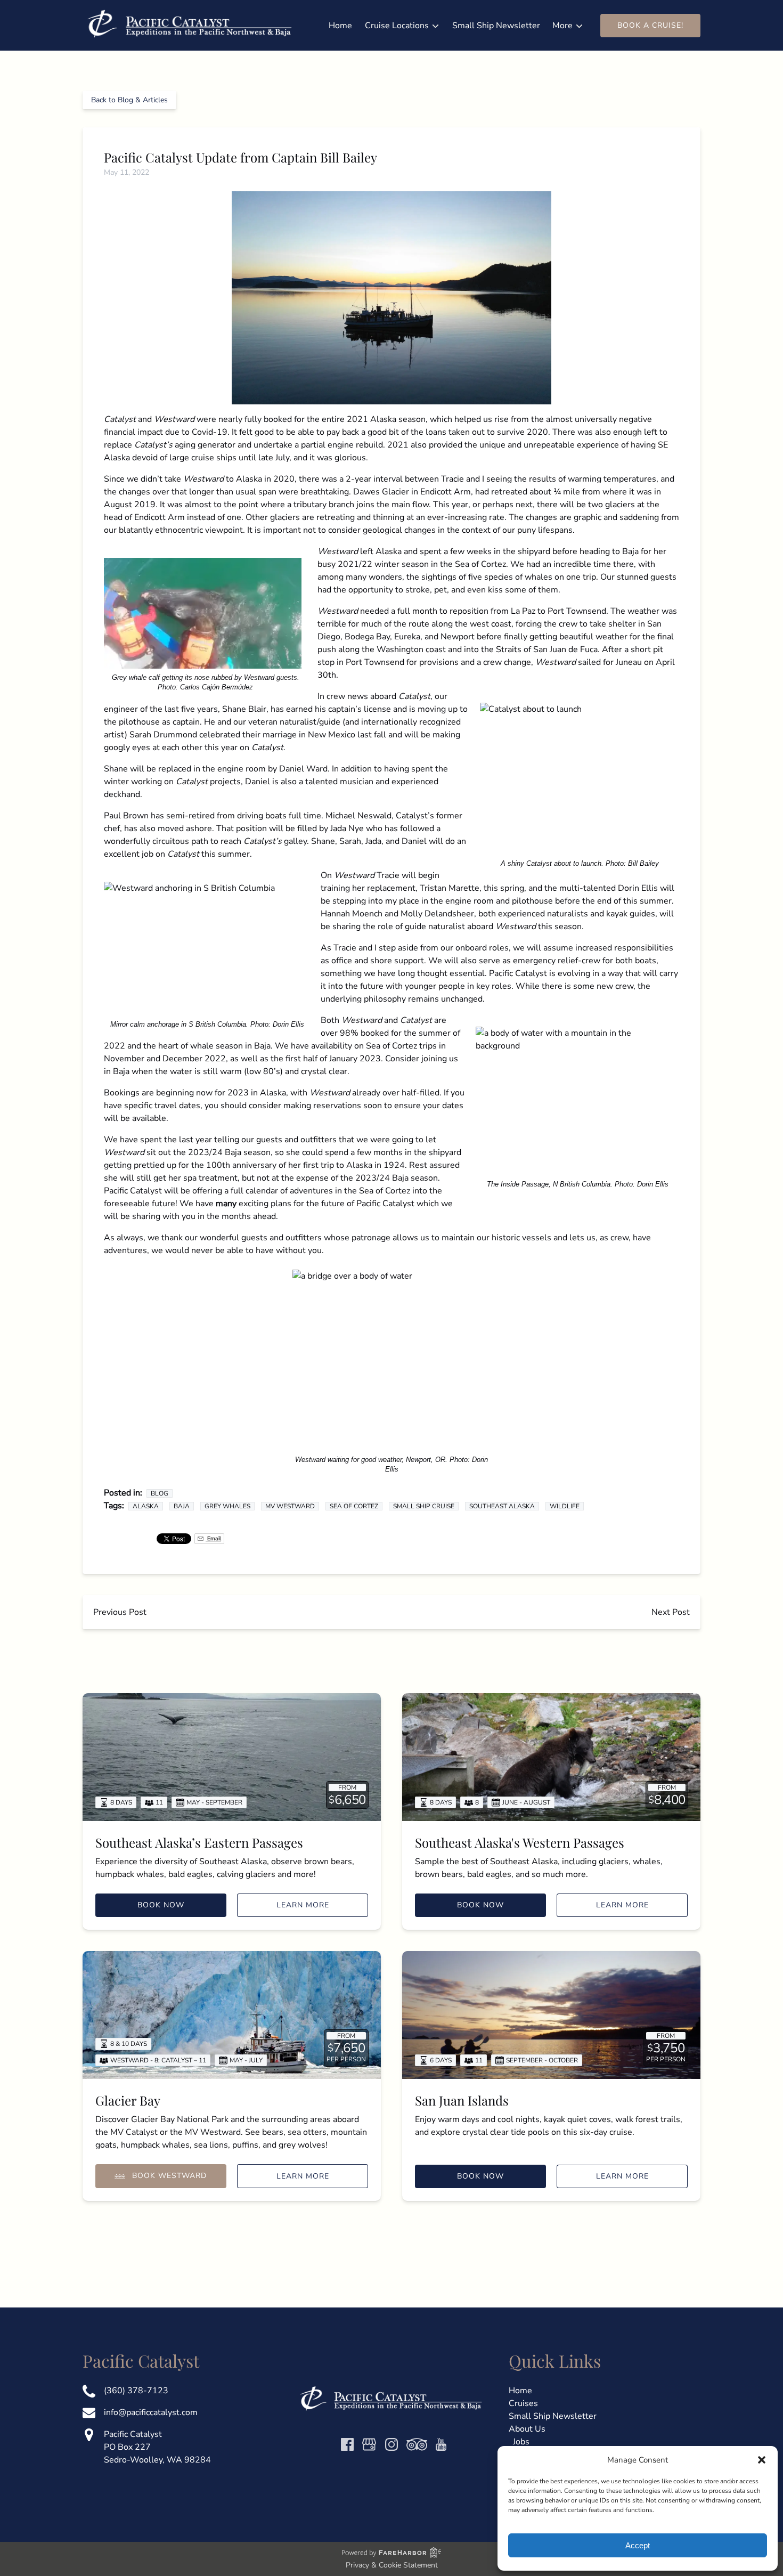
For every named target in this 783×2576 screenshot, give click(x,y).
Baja (182, 1506)
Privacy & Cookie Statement (392, 2565)
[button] (762, 2460)
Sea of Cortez (354, 1506)
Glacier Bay (128, 2100)
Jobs (521, 2442)
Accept (638, 2545)
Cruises (523, 2403)
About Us (527, 2429)
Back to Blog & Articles (129, 100)
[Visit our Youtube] (441, 2444)
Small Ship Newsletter (496, 26)
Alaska (146, 1506)
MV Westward (290, 1506)
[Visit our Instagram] (391, 2444)
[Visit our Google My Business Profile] (369, 2444)
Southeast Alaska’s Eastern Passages (199, 1842)
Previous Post (120, 1612)
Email (213, 1538)
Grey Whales (227, 1506)
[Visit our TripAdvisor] (417, 2444)
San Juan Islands (462, 2100)
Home (340, 26)
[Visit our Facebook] (347, 2444)
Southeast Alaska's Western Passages (520, 1842)
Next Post (671, 1612)
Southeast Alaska (502, 1506)
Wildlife (565, 1506)
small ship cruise (424, 1506)
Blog (160, 1493)
